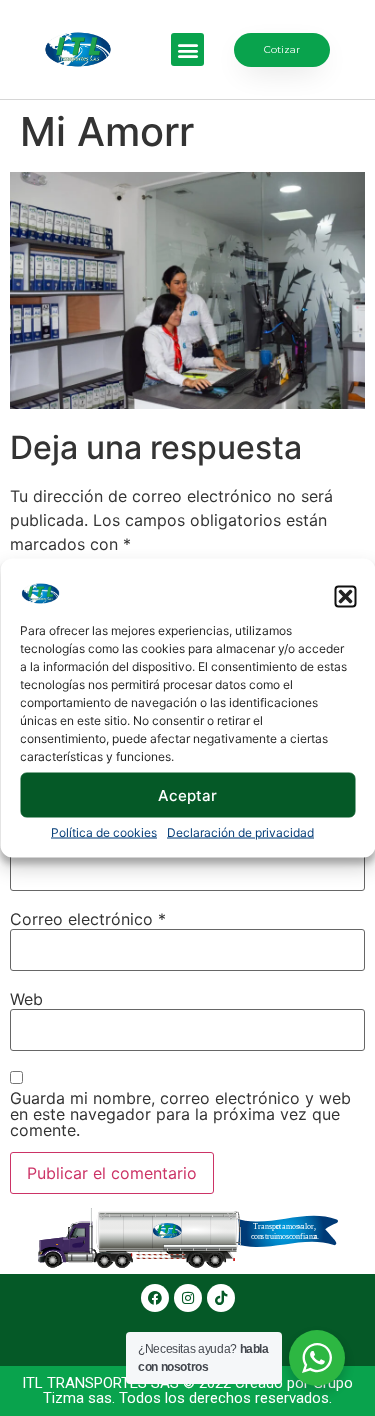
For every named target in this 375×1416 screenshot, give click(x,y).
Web (26, 999)
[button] (345, 597)
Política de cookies (104, 832)
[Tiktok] (221, 1298)
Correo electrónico (88, 919)
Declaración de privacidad (240, 832)
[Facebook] (155, 1298)
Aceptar (187, 794)
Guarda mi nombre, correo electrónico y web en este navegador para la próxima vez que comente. (180, 1114)
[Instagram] (188, 1298)
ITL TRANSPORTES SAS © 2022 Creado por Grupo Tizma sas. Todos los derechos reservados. (187, 1390)
